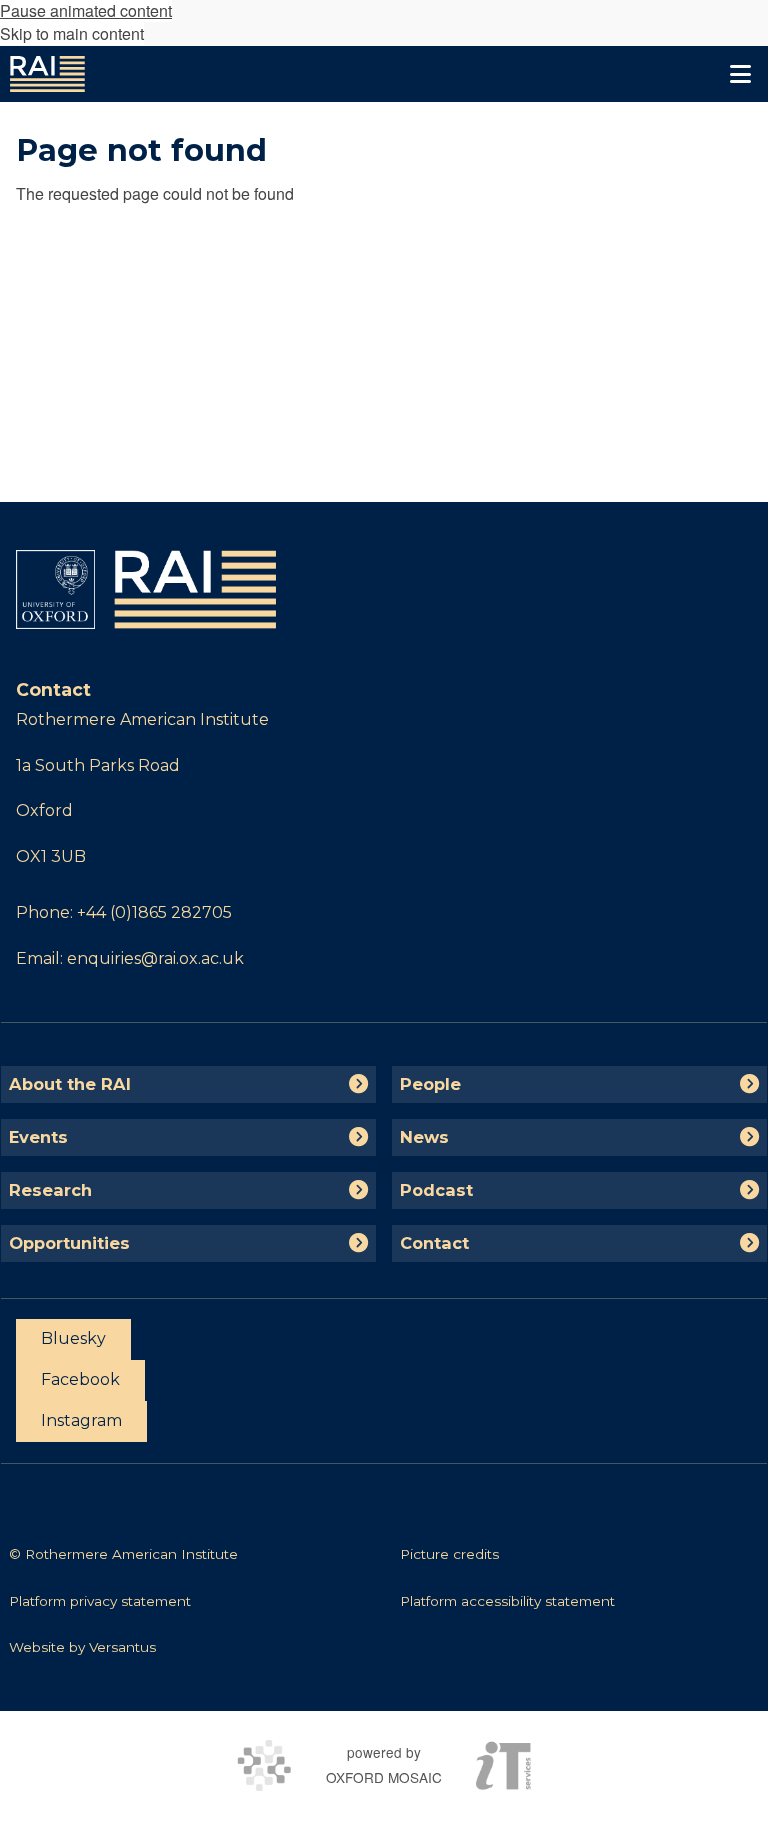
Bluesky (73, 1338)
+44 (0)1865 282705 (154, 912)
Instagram (81, 1420)
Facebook (80, 1379)
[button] (740, 74)
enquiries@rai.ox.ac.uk (155, 958)
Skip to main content (72, 33)
